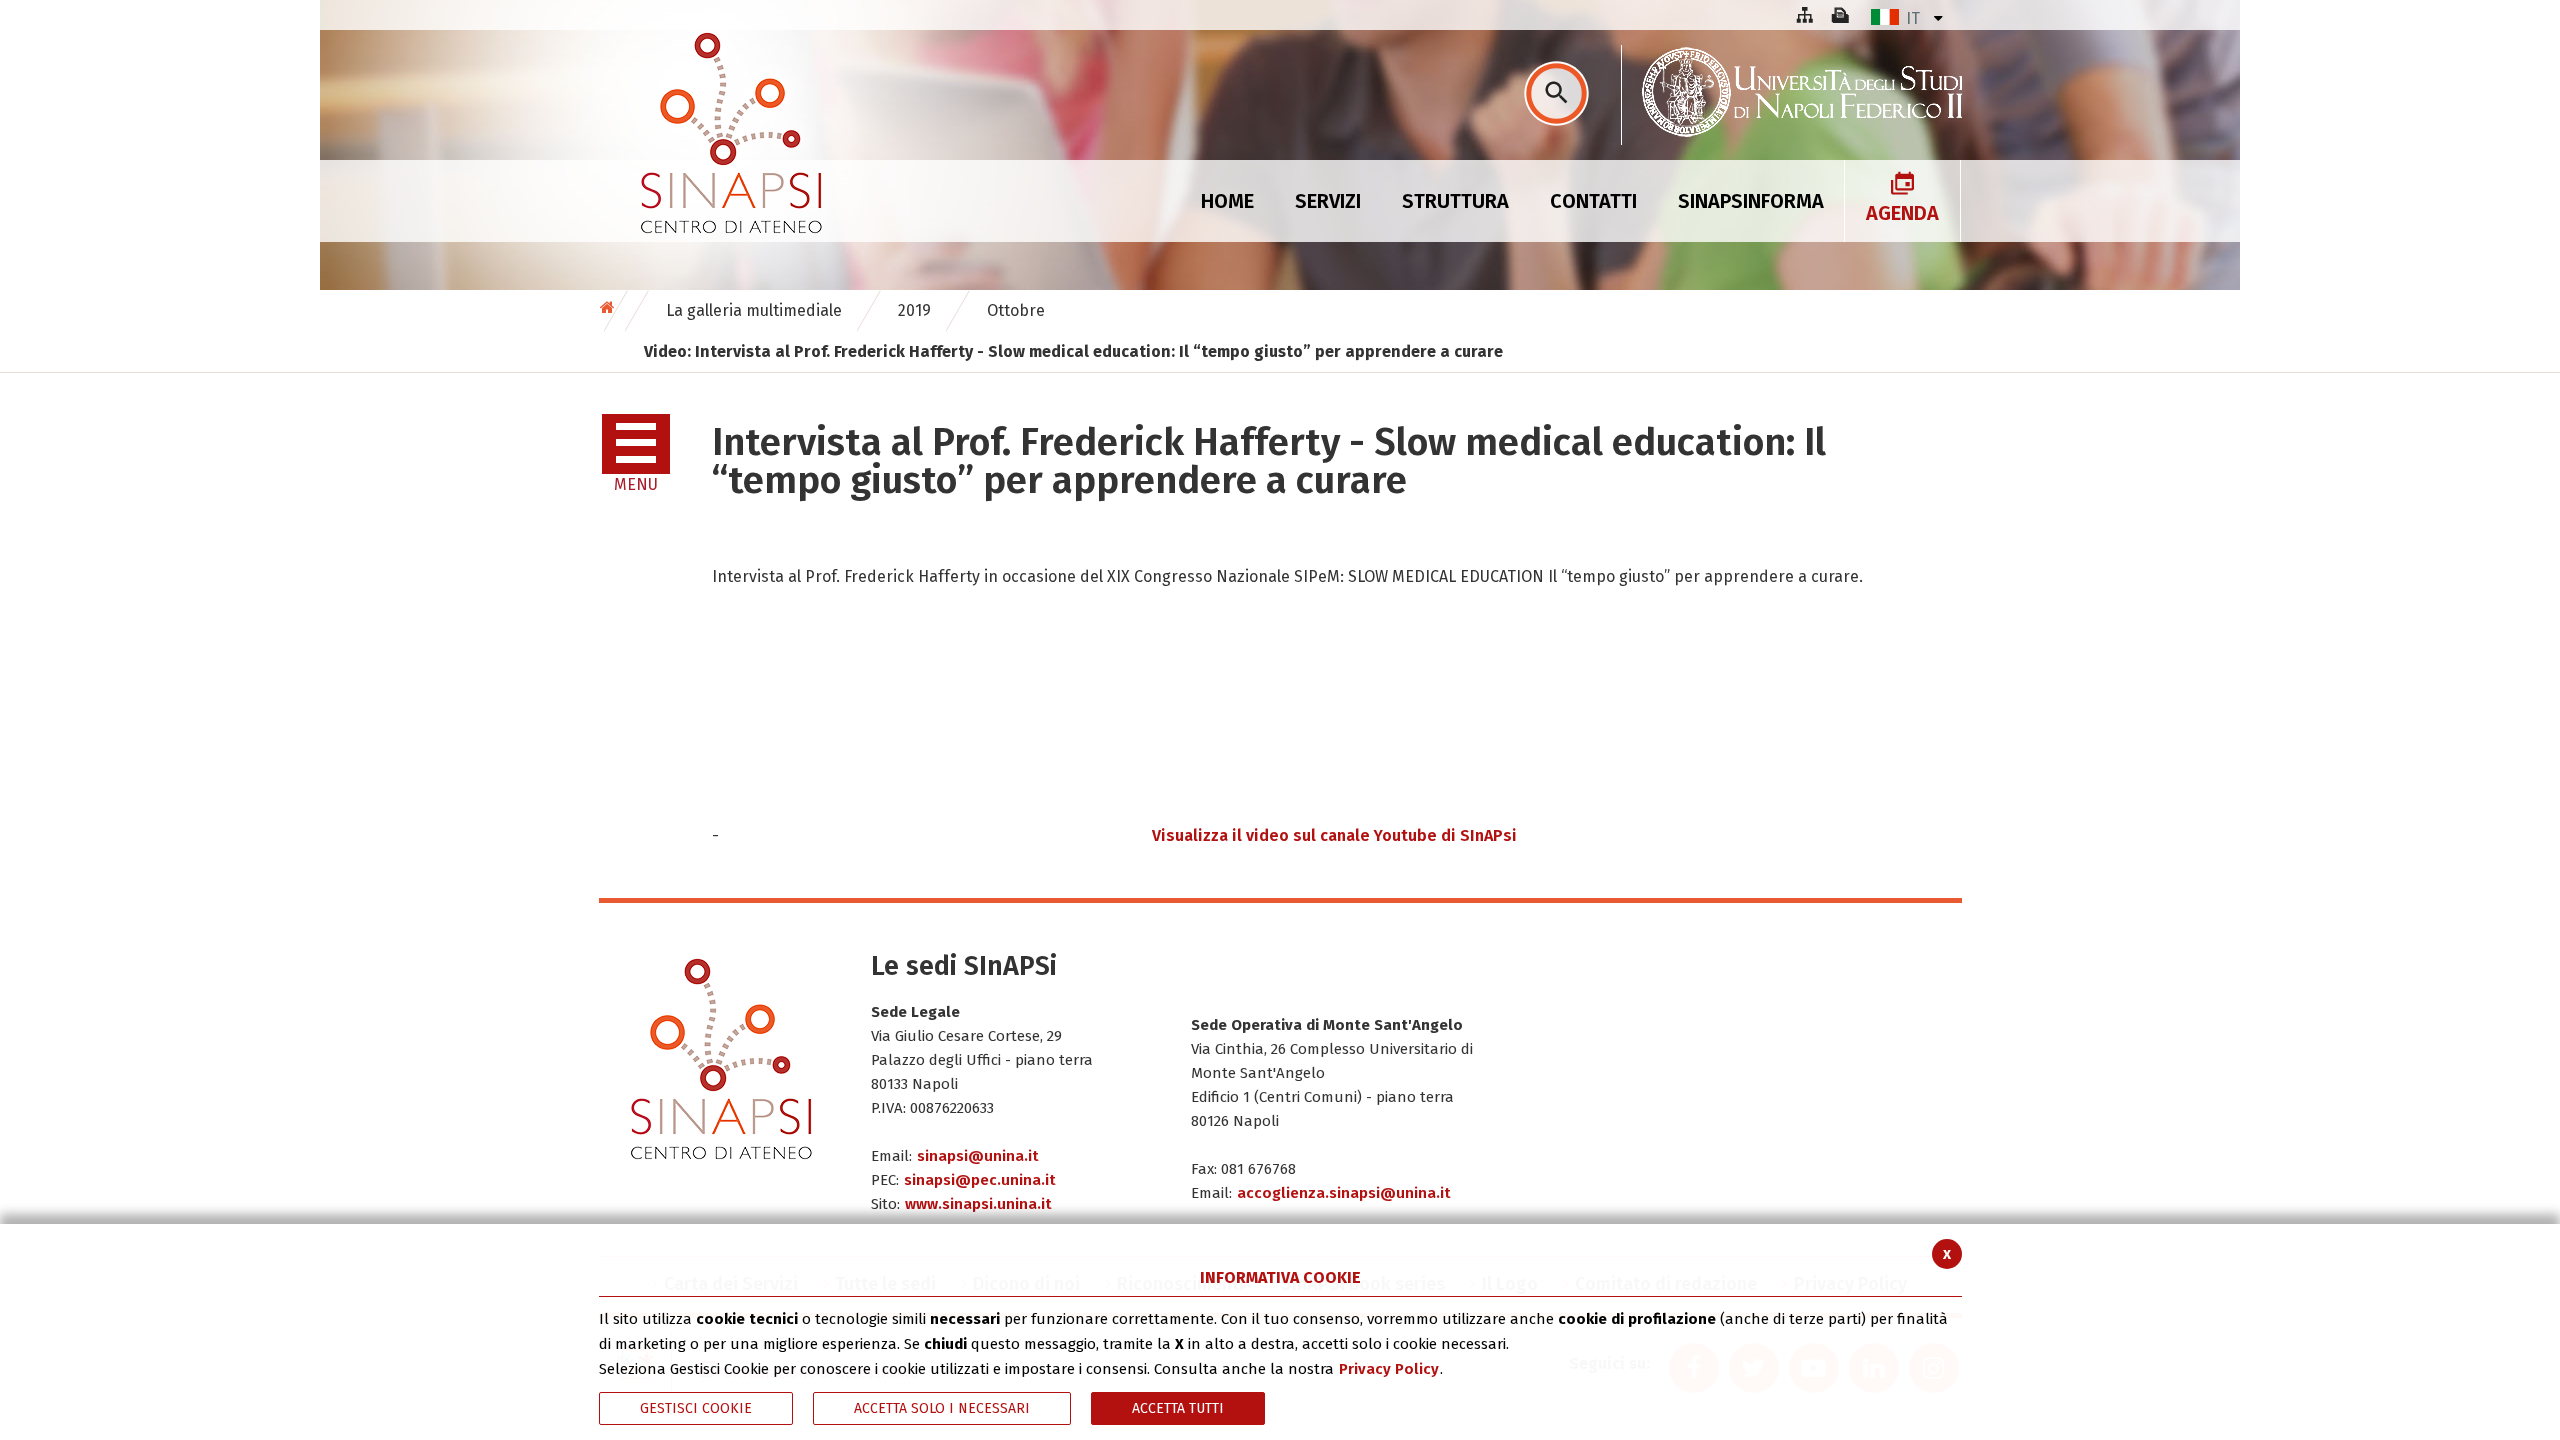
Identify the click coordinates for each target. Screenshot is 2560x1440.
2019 (914, 310)
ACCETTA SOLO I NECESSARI (942, 1408)
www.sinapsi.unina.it (978, 1204)
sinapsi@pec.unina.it (980, 1180)
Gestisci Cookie (696, 1408)
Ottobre (1016, 310)
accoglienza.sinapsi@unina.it (1344, 1193)
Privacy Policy (1389, 1369)
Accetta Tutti (1178, 1408)
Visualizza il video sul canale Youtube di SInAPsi (1334, 835)
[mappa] (1804, 15)
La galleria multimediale (754, 310)
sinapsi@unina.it (978, 1156)
